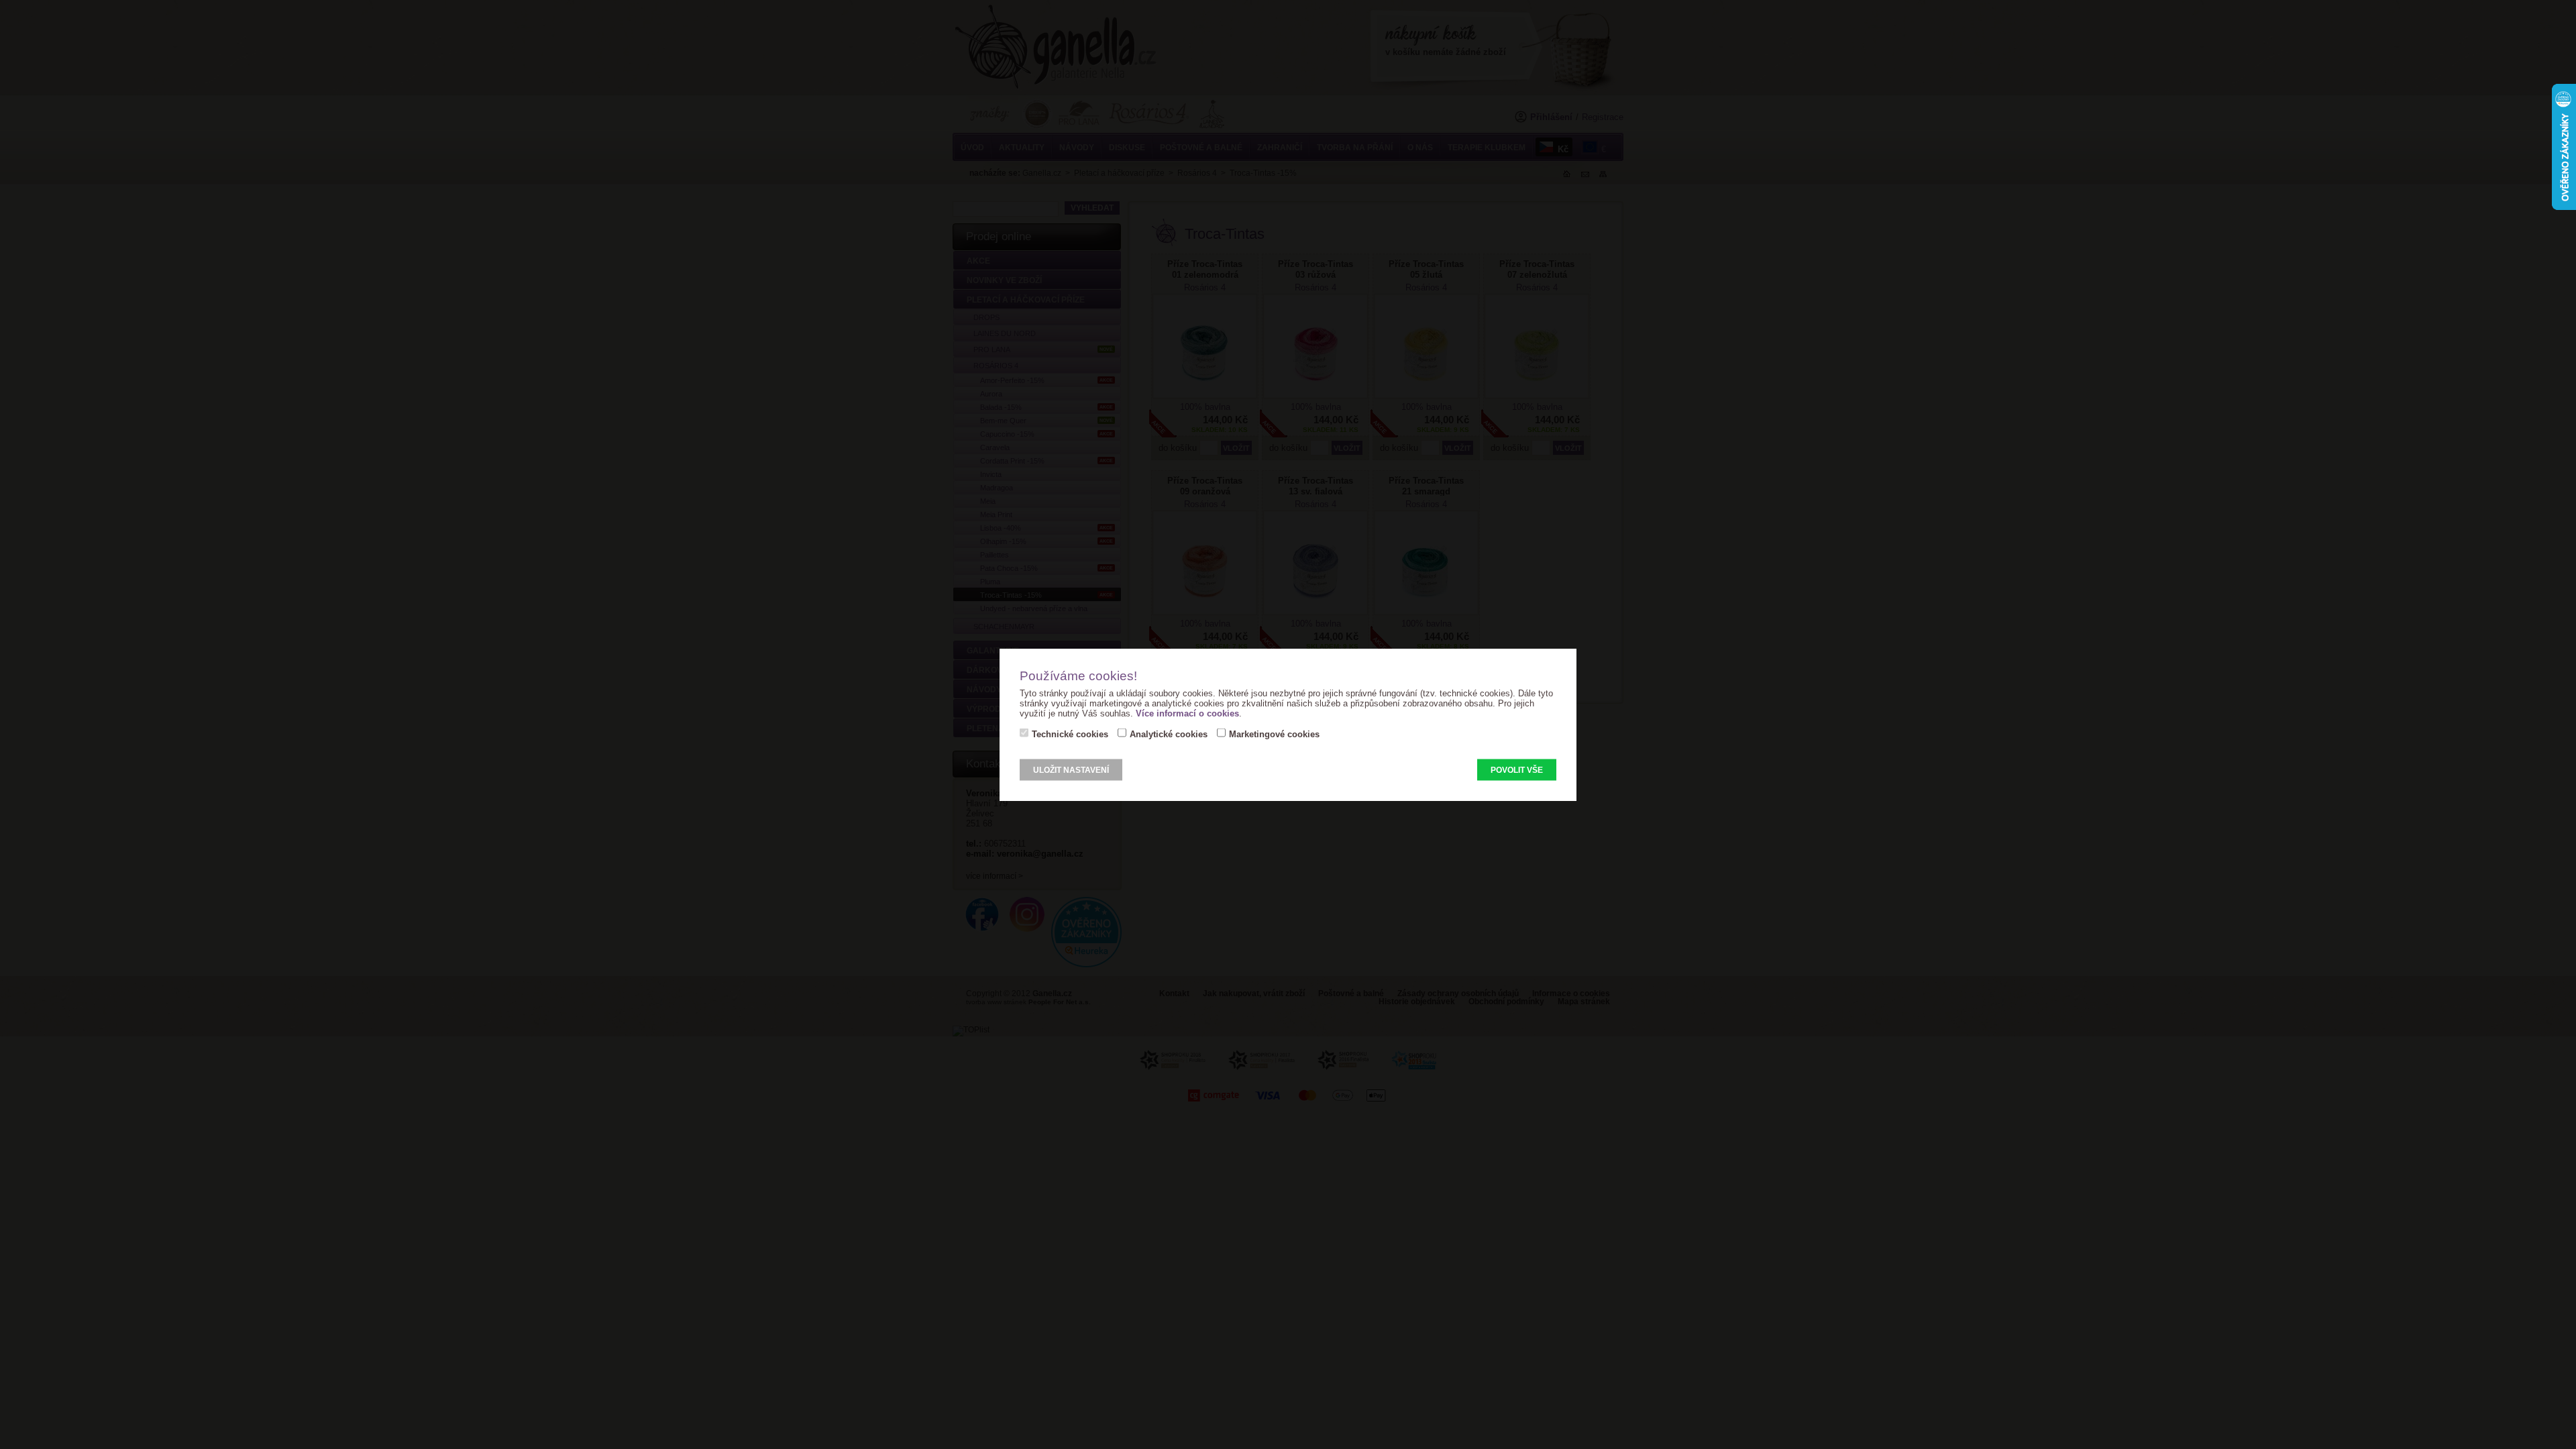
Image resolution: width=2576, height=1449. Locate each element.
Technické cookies (1070, 734)
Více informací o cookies (1187, 713)
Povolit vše (1517, 770)
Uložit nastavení (1071, 770)
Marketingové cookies (1274, 734)
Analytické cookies (1169, 734)
